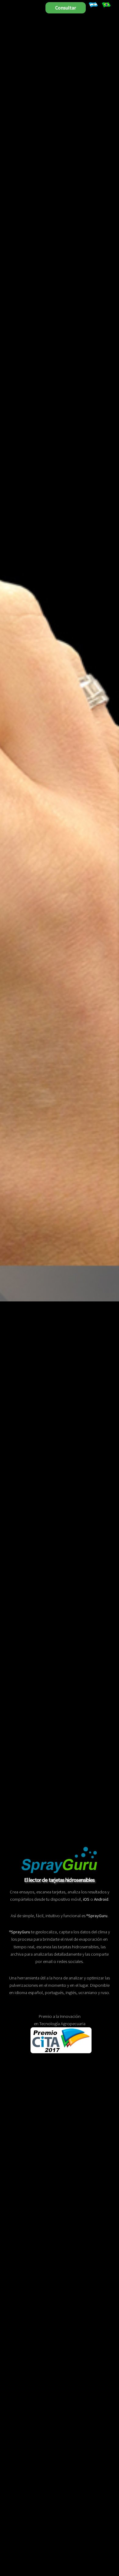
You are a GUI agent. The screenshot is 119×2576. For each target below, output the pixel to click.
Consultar (66, 8)
